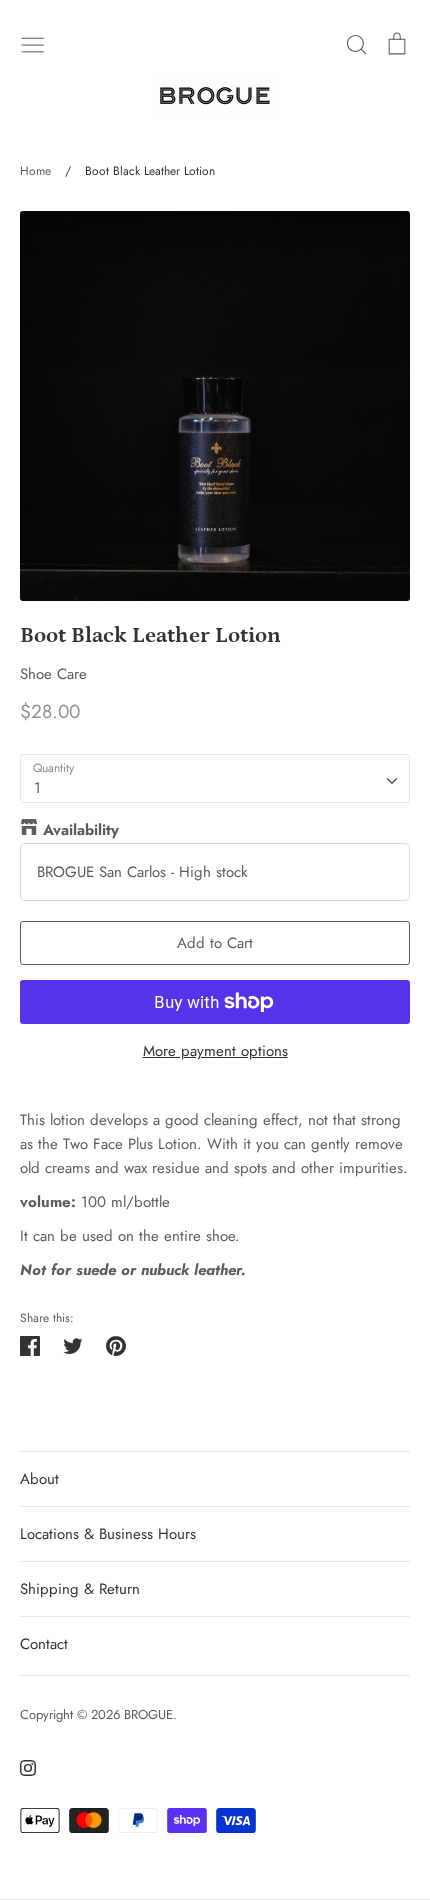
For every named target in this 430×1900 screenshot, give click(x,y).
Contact (44, 1644)
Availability (81, 830)
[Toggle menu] (33, 43)
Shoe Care (53, 674)
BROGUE (148, 1714)
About (39, 1479)
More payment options (215, 1051)
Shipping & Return (80, 1589)
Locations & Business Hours (108, 1534)
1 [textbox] (37, 788)
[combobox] (215, 779)
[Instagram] (20, 1766)
